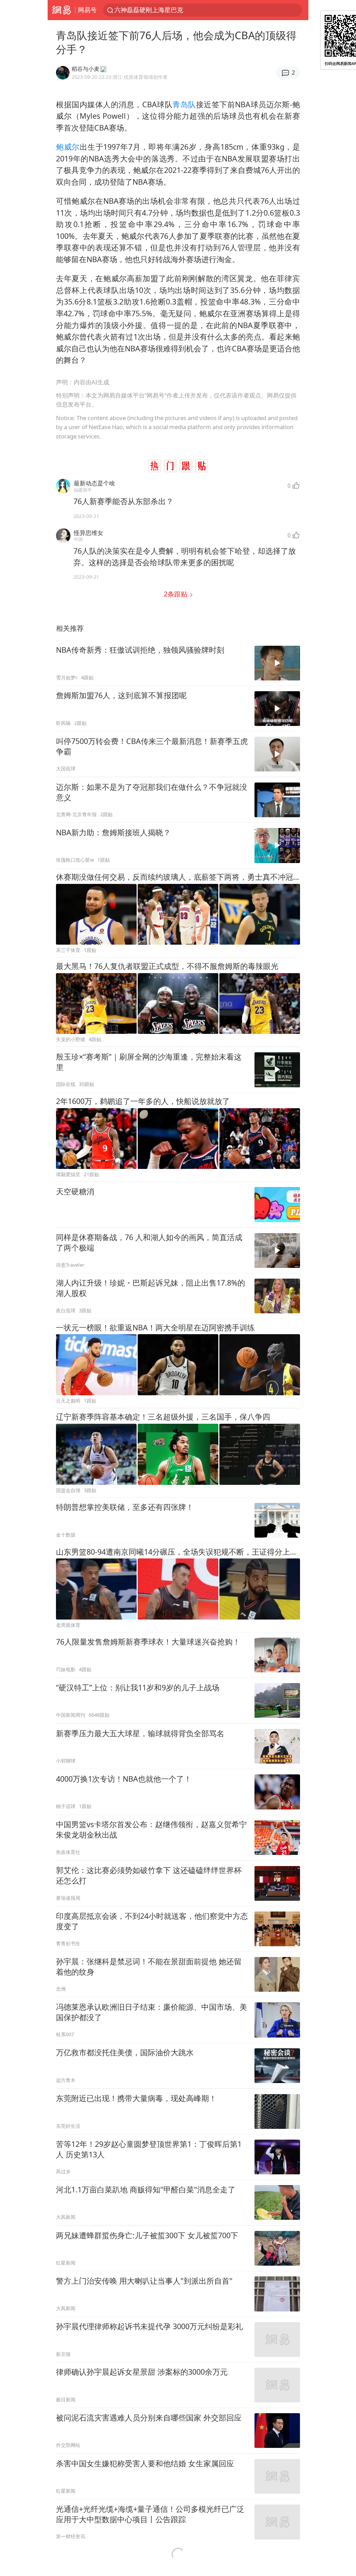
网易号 (87, 10)
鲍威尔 (68, 147)
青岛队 (184, 104)
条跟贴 (176, 594)
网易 (61, 10)
